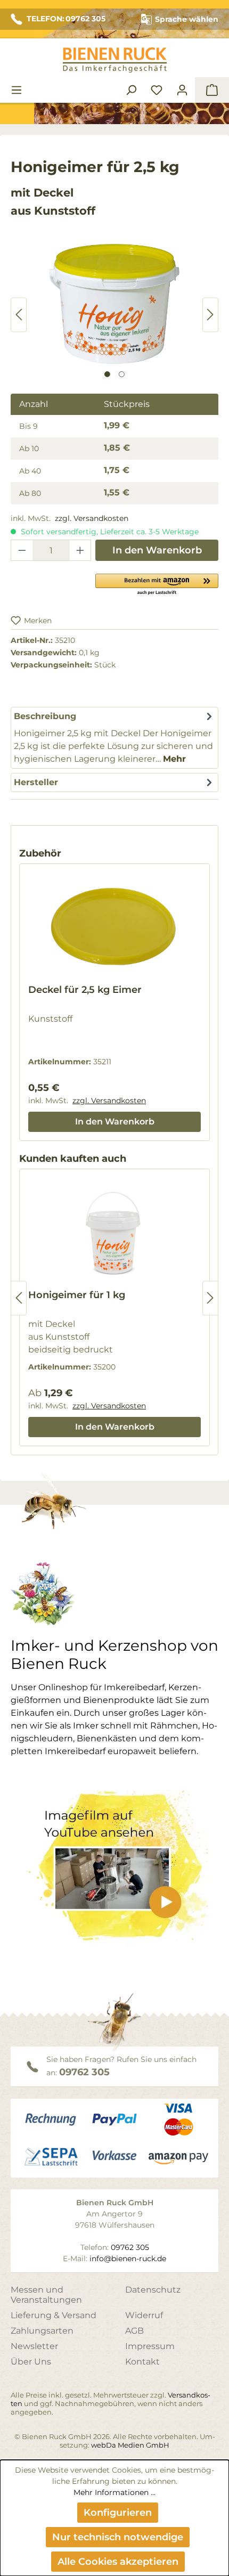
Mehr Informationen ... (114, 2492)
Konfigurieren (118, 2513)
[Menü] (17, 90)
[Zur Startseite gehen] (114, 60)
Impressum (150, 2346)
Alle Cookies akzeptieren (118, 2562)
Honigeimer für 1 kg (77, 1295)
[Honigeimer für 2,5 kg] (114, 304)
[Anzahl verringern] (22, 550)
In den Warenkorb (157, 550)
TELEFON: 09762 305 (66, 19)
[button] (157, 584)
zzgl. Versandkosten (92, 518)
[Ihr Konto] (182, 90)
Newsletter (34, 2346)
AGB (134, 2331)
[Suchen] (131, 90)
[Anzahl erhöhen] (80, 550)
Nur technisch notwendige (118, 2537)
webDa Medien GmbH (130, 2445)
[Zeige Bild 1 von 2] (107, 374)
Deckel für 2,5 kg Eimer (85, 990)
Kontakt (142, 2362)
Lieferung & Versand (54, 2315)
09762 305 (84, 2072)
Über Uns (31, 2362)
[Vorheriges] (19, 315)
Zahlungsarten (42, 2331)
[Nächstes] (210, 315)
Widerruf (144, 2315)
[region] (114, 315)
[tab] (114, 738)
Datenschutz (153, 2290)
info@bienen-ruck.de (128, 2259)
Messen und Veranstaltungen (46, 2295)
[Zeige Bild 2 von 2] (122, 374)
